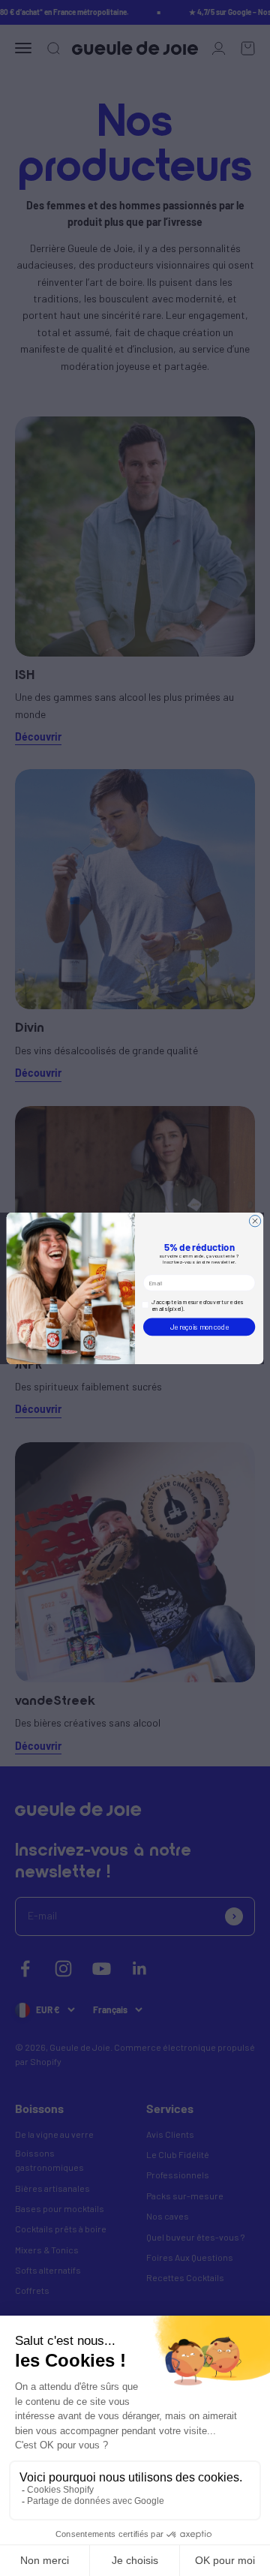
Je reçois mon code (199, 1326)
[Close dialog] (255, 1220)
